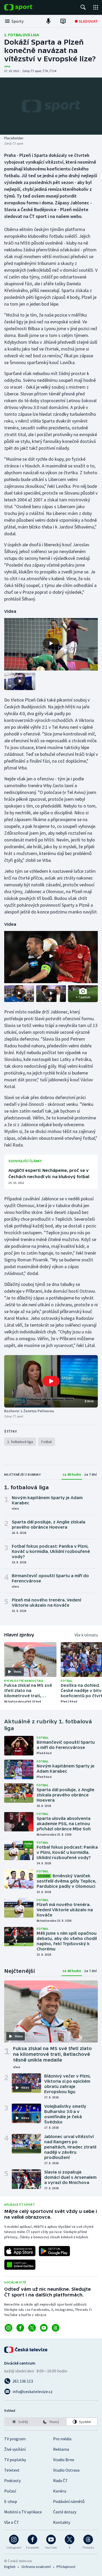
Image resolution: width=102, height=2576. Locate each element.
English (10, 2567)
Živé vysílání (15, 2449)
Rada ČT (60, 2480)
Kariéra (60, 2491)
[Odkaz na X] (32, 2328)
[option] (20, 2422)
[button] (51, 1381)
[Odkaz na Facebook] (20, 2328)
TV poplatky (15, 2460)
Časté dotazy (65, 2512)
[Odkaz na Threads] (56, 2328)
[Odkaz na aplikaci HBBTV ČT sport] (20, 2265)
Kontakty (62, 2522)
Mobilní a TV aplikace (23, 2512)
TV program (15, 2439)
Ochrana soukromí (36, 2567)
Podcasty (12, 2480)
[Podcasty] (48, 21)
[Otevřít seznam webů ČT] (96, 7)
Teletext (12, 2470)
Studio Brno (64, 2460)
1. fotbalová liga (22, 35)
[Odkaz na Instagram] (8, 2328)
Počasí (10, 2491)
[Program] (63, 21)
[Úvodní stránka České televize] (26, 2350)
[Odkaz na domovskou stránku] (26, 7)
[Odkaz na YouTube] (44, 2328)
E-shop (11, 2501)
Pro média (62, 2439)
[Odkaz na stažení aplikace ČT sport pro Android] (54, 2251)
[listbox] (51, 2422)
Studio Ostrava (66, 2470)
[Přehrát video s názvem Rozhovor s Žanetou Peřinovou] (51, 1381)
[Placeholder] (51, 106)
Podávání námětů (69, 2501)
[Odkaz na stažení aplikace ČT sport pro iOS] (20, 2251)
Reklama (61, 2449)
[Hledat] (83, 7)
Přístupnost (66, 2567)
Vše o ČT (12, 2522)
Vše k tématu (86, 1635)
